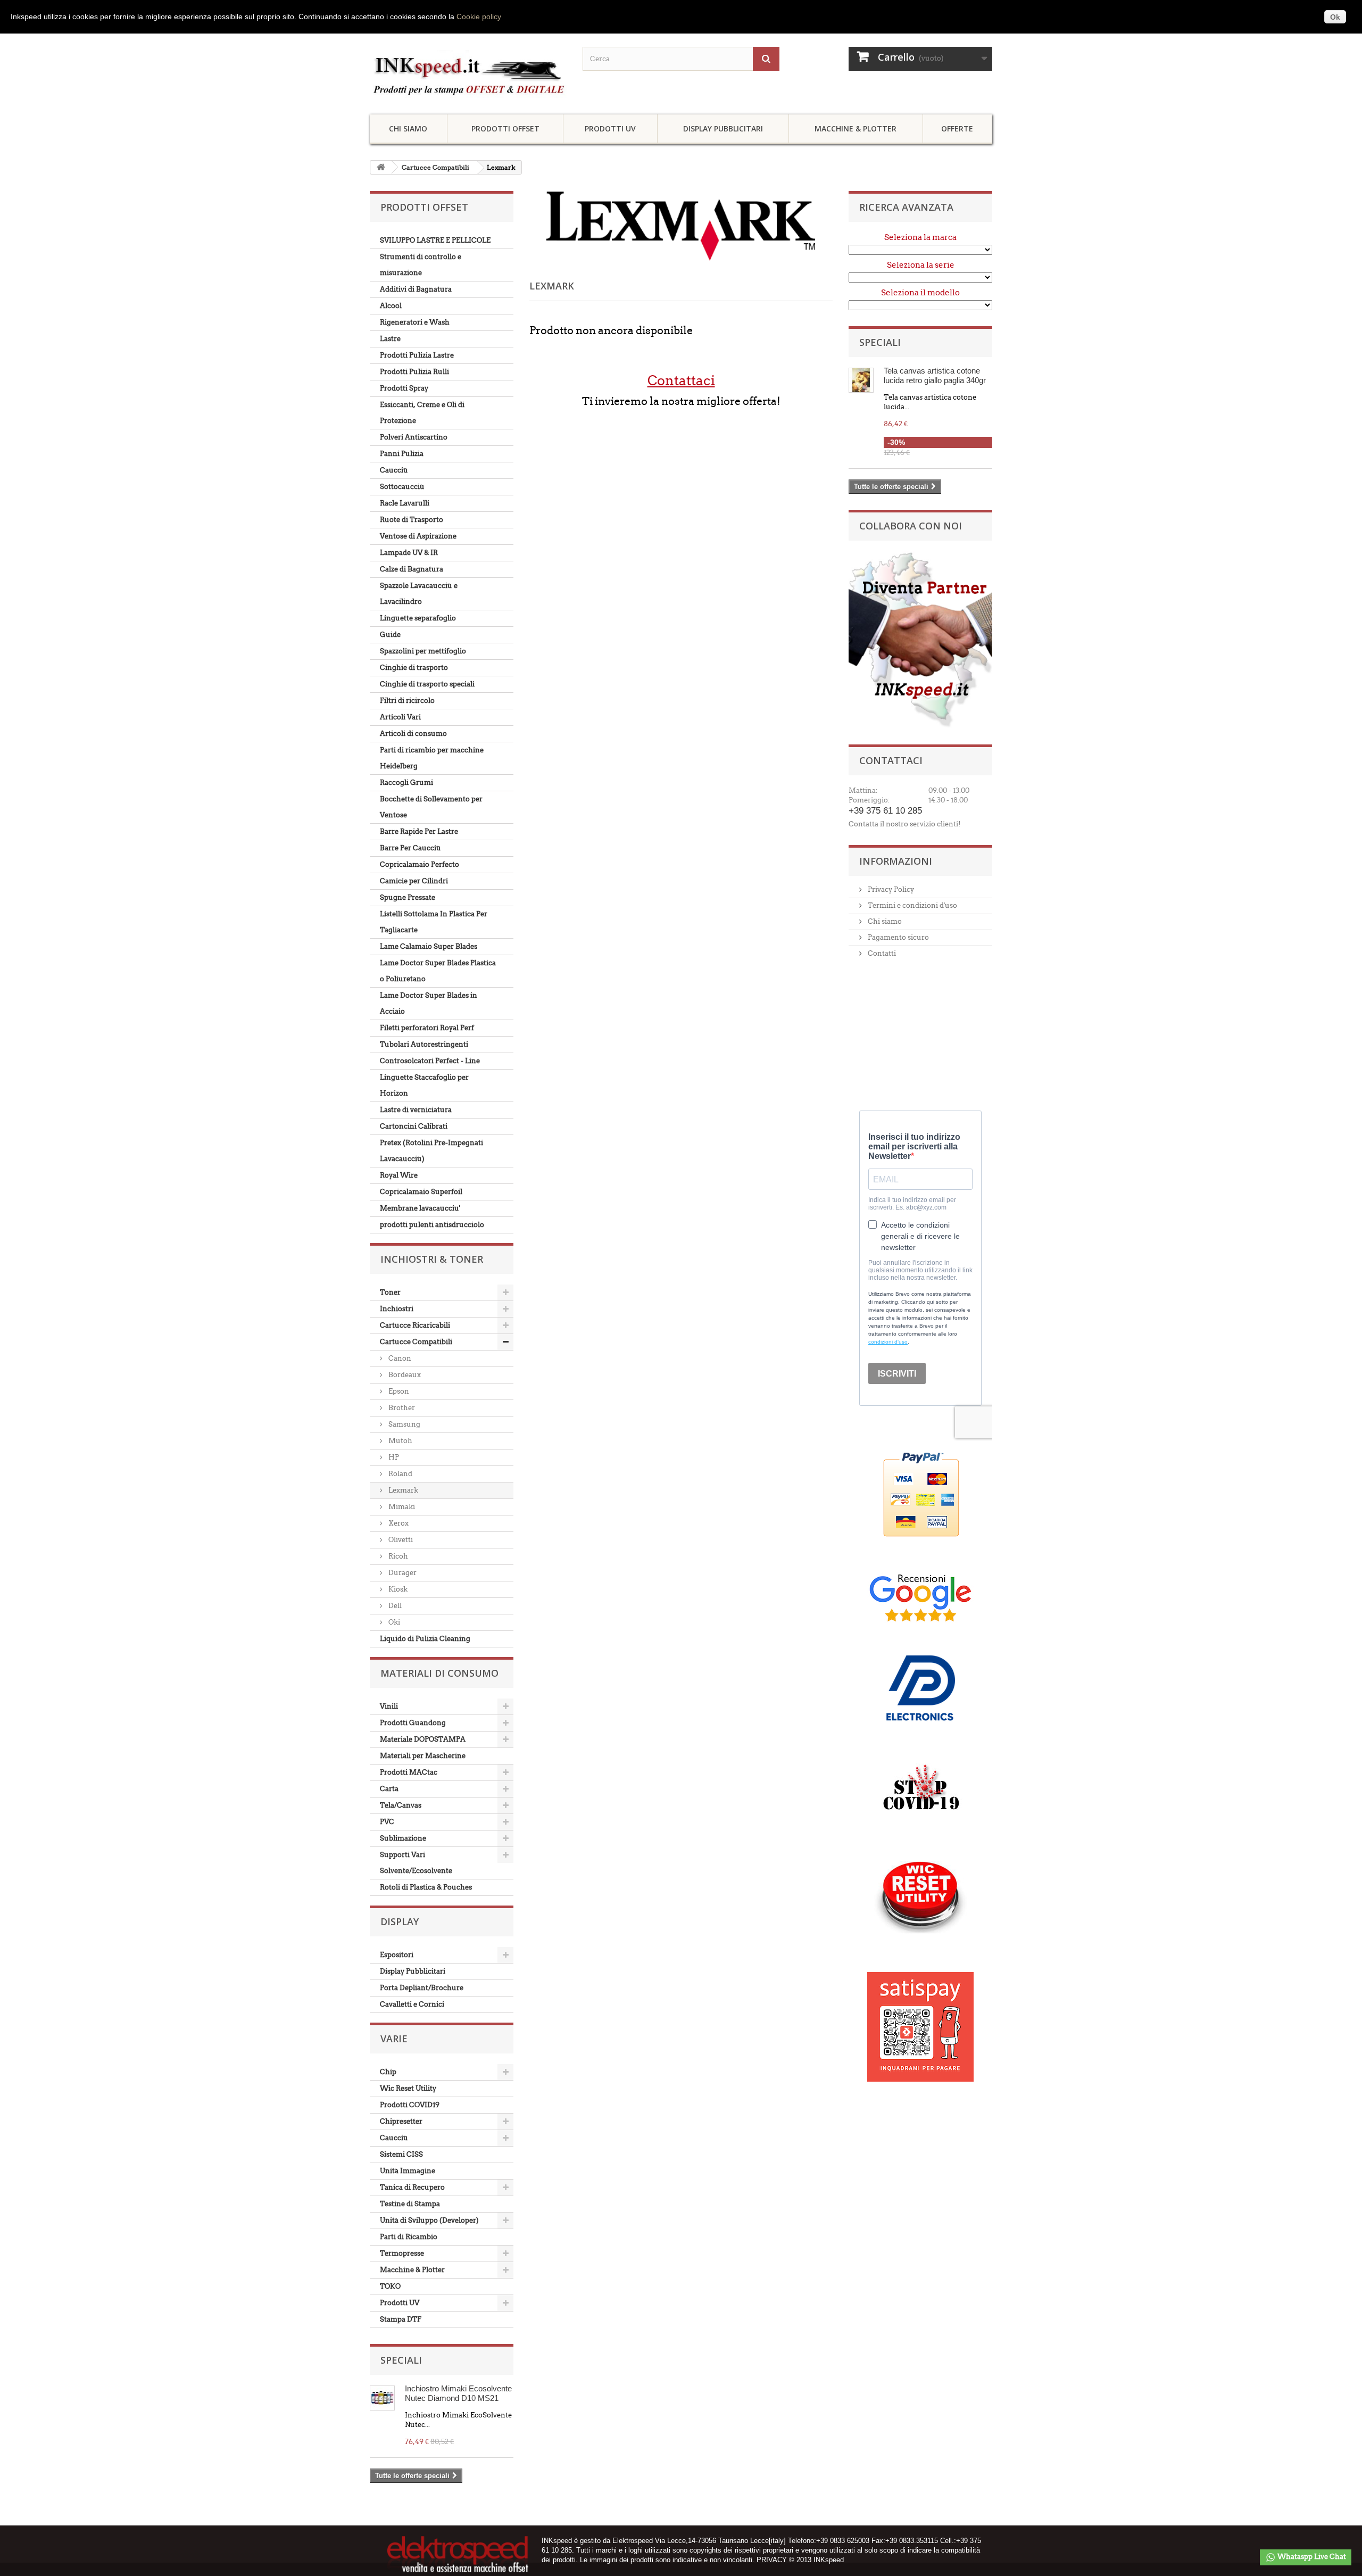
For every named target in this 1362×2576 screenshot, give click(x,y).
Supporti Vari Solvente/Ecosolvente (416, 1863)
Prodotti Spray (404, 388)
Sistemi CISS (401, 2154)
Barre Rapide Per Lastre (419, 831)
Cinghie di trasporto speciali (427, 684)
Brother (401, 1408)
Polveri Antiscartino (414, 437)
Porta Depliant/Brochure (422, 1988)
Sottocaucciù (402, 487)
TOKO (390, 2286)
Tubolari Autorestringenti (424, 1044)
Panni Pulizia (402, 454)
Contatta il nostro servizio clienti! (904, 824)
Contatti (881, 953)
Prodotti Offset (505, 129)
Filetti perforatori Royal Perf (427, 1028)
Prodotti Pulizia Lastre (417, 355)
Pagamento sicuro (898, 937)
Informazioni (896, 861)
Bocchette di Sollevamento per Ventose (431, 807)
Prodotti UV (610, 129)
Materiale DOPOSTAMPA (423, 1739)
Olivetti (400, 1540)
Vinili (389, 1706)
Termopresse (402, 2253)
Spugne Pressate (408, 897)
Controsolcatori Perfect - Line (430, 1061)
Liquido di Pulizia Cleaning (425, 1639)
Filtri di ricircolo (407, 701)
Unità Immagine (408, 2171)
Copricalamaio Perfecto (420, 864)
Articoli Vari (400, 717)
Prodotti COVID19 (410, 2105)
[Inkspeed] (468, 74)
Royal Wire (399, 1175)
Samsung (404, 1424)
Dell (394, 1606)
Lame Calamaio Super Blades (429, 946)
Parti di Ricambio (409, 2237)
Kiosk (397, 1589)
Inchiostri (397, 1309)
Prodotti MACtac (409, 1772)
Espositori (397, 1955)
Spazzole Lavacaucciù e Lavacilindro (419, 594)
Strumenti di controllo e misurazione (421, 265)
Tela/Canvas (401, 1805)
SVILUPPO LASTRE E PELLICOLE (435, 240)
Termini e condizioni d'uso (912, 905)
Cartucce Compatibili (435, 167)
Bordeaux (404, 1375)
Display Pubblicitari (723, 129)
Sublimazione (403, 1838)
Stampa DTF (401, 2319)
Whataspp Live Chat (1311, 2557)
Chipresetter (401, 2121)
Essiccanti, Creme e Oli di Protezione (422, 413)
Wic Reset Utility (408, 2088)
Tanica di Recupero (412, 2187)
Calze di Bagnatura (412, 569)
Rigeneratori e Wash (415, 322)
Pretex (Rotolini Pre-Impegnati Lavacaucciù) (431, 1151)
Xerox (398, 1523)
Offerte (957, 129)
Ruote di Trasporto (412, 520)
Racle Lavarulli (405, 503)
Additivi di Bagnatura (416, 289)
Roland (400, 1474)
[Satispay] (920, 2021)
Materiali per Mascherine (423, 1756)
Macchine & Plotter (856, 129)
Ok (1335, 17)
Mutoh (400, 1441)
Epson (398, 1391)
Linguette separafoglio (418, 618)
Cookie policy (479, 16)
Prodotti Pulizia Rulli (414, 372)
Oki (393, 1622)
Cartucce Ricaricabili (415, 1325)
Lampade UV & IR (409, 553)
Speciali (401, 2360)
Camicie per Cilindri (414, 881)
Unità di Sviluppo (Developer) (429, 2220)
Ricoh (397, 1556)
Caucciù (394, 470)
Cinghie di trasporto (414, 668)
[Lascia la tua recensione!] (920, 1597)
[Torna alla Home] (381, 167)
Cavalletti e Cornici (412, 2004)
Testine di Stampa (410, 2204)
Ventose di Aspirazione (418, 536)
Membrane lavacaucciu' (420, 1208)
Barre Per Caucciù (410, 848)
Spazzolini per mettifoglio (423, 651)
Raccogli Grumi (406, 782)
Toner (390, 1292)
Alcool (391, 306)
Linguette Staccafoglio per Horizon (424, 1085)
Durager (402, 1573)
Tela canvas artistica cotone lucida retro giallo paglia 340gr (935, 375)
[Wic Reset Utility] (920, 1897)
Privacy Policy (890, 889)
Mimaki (401, 1507)
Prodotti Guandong (413, 1723)
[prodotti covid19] (921, 1791)
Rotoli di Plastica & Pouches (426, 1887)
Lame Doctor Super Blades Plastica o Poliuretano (438, 971)
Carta (389, 1789)
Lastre (390, 339)
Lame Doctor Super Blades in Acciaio (429, 1003)
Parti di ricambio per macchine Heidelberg (432, 758)
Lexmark (402, 1490)
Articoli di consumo (413, 734)
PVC (387, 1822)
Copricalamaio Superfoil (421, 1192)
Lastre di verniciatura (416, 1110)
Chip (388, 2072)
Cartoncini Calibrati (414, 1126)
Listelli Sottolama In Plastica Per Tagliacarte (434, 922)
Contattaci (681, 380)
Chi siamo (408, 129)
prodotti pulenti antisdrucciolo (432, 1225)
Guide (390, 635)
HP (393, 1457)
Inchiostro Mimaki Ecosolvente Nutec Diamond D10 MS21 (458, 2393)
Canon (399, 1358)
